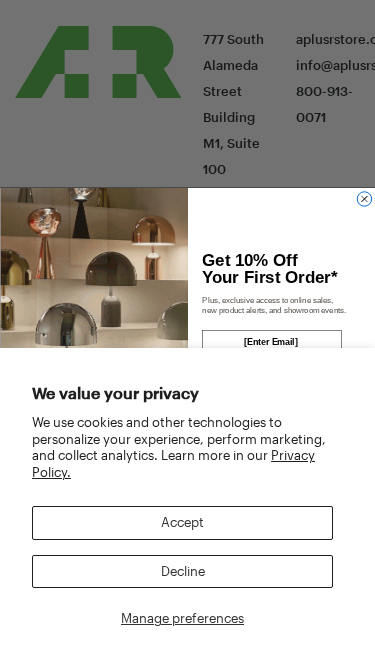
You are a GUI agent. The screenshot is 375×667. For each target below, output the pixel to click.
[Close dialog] (364, 199)
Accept (182, 522)
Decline (183, 571)
